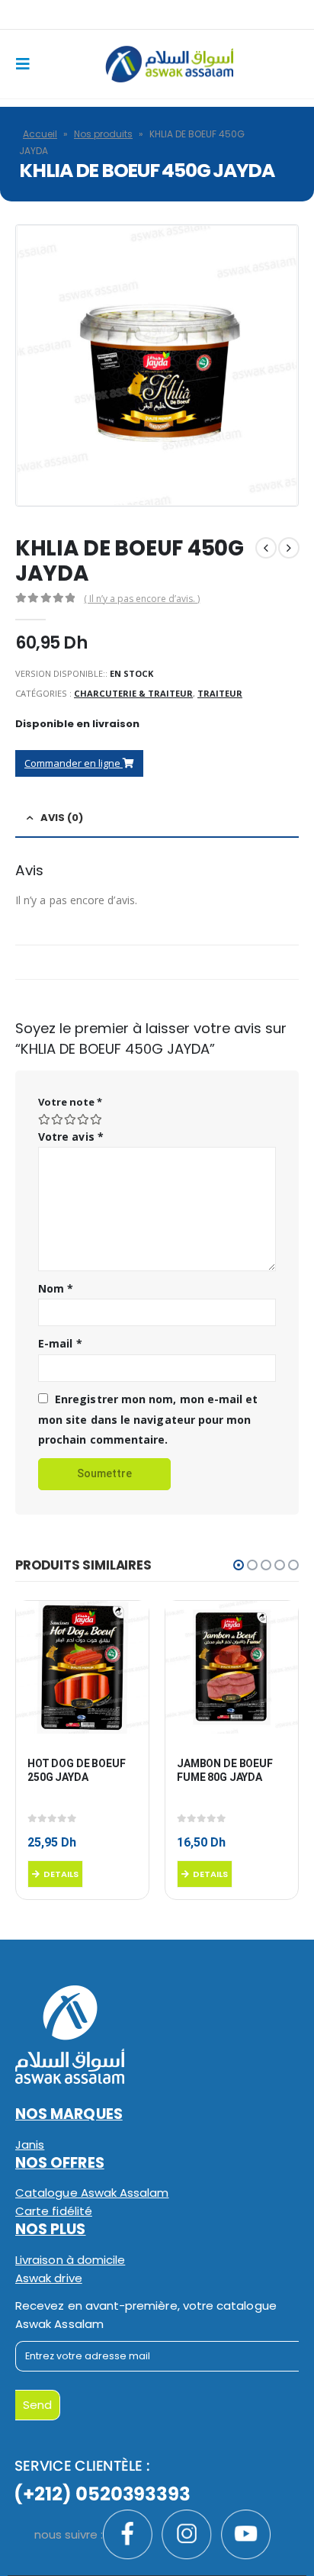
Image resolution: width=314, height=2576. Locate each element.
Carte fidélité (54, 2211)
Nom (56, 1288)
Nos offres (60, 2163)
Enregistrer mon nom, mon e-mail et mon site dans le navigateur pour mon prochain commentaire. (148, 1419)
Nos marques (69, 2114)
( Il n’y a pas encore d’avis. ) (142, 599)
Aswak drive (49, 2278)
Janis (30, 2145)
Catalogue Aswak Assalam (92, 2193)
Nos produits (103, 134)
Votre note (70, 1102)
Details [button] (61, 1874)
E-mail (60, 1343)
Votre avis (71, 1137)
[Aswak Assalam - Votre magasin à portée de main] (169, 64)
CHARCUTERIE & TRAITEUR (133, 693)
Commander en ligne (74, 763)
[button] (239, 1565)
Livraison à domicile (70, 2260)
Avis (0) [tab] (62, 818)
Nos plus (51, 2229)
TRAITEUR (220, 693)
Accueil (40, 134)
